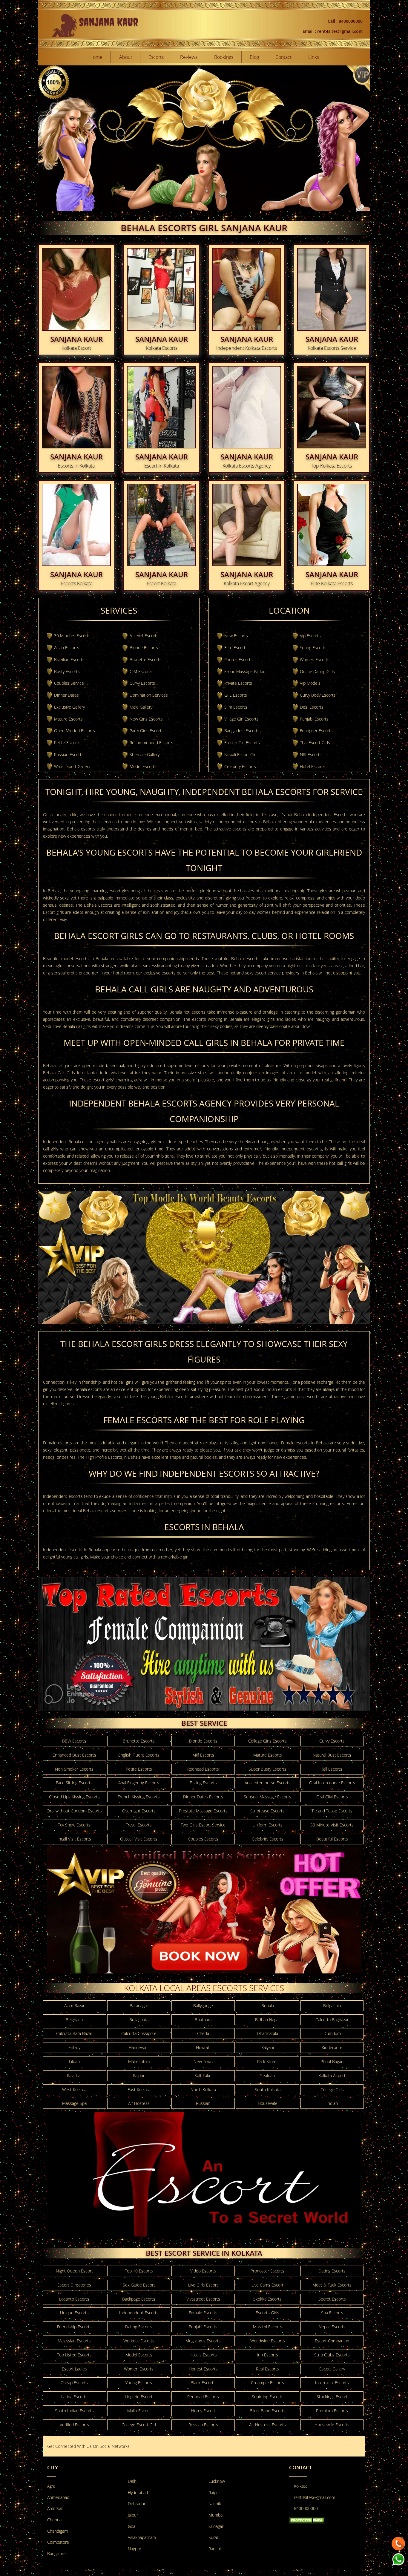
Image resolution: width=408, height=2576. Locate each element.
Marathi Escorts (268, 2327)
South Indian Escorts (74, 2411)
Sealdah (267, 2075)
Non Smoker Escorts (74, 1769)
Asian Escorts (67, 648)
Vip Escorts (310, 636)
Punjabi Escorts (314, 719)
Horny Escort (203, 2411)
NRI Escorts (311, 754)
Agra (51, 2486)
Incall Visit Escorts (74, 1839)
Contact (283, 57)
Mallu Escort (139, 2411)
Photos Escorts (238, 659)
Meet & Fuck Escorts (332, 2285)
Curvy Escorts (142, 683)
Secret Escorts (332, 2299)
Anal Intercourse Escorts (268, 1783)
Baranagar (139, 2006)
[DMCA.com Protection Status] (307, 2520)
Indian (332, 2103)
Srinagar (216, 2526)
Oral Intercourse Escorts (332, 1783)
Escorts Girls (267, 2313)
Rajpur (139, 2075)
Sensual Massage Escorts (267, 1797)
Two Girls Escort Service (203, 1825)
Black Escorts (203, 2383)
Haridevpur (139, 2047)
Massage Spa (74, 2103)
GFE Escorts (236, 695)
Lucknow (217, 2481)
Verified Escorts (74, 2425)
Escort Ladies (74, 2369)
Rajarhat (74, 2075)
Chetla (203, 2033)
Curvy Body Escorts (318, 695)
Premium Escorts (332, 2411)
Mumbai (216, 2515)
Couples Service (69, 683)
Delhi (133, 2481)
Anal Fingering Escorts (139, 1783)
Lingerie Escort (139, 2397)
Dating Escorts (332, 2271)
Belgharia (74, 2020)
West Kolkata (74, 2090)
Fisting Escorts (203, 1783)
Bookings (224, 57)
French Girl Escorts (242, 743)
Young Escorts (313, 648)
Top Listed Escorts (74, 2355)
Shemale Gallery (145, 754)
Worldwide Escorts (268, 2341)
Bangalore (56, 2553)
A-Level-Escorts (144, 636)
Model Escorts (143, 766)
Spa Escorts (332, 2313)
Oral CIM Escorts (332, 1797)
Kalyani (268, 2047)
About (126, 57)
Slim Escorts (236, 707)
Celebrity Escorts (240, 766)
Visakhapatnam (142, 2537)
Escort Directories (74, 2285)
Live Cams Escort (267, 2285)
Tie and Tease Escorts (332, 1811)
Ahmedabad (58, 2497)
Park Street (268, 2061)
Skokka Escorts (267, 2299)
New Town (203, 2061)
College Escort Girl (139, 2425)
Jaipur (133, 2515)
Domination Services (149, 695)
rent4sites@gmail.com (315, 2497)
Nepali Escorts (332, 2327)
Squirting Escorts (268, 2397)
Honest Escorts (203, 2369)
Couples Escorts (203, 1839)
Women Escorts (315, 659)
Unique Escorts (74, 2313)
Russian (203, 2103)
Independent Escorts (139, 2313)
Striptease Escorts (267, 1811)
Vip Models (310, 683)
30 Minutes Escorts (72, 636)
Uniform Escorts (267, 1825)
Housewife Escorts (332, 2425)
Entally (74, 2047)
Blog (254, 57)
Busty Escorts (67, 671)
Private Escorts (238, 683)
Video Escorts (203, 2271)
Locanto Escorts (74, 2299)
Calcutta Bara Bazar (74, 2033)
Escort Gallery (332, 2369)
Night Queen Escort (74, 2271)
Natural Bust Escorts (332, 1755)
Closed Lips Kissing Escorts (74, 1797)
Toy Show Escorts (74, 1825)
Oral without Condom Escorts (74, 1811)
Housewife (268, 2103)
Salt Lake (203, 2075)
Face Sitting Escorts (74, 1783)
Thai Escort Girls (315, 743)
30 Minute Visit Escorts (332, 1825)
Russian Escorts (69, 754)
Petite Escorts (67, 743)
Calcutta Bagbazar (332, 2020)
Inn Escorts (267, 2355)
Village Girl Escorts (241, 719)
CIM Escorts (141, 671)
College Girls (332, 2090)
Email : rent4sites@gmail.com (333, 31)
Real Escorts (267, 2369)
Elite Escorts (236, 648)
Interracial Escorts (332, 2383)
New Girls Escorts (146, 719)
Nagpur (135, 2549)
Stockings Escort (332, 2397)
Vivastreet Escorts (203, 2299)
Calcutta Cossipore (139, 2033)
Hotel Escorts (313, 766)
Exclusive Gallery (69, 707)
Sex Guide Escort (139, 2285)
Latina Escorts (74, 2397)
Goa (132, 2526)
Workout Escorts (139, 2341)
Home (96, 57)
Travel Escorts (139, 1825)
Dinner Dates (66, 695)
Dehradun (137, 2504)
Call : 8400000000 (345, 21)
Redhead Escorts (203, 1769)
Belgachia (332, 2006)
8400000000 (306, 2508)
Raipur (214, 2493)
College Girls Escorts (267, 1741)
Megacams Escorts (203, 2341)
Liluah (74, 2061)
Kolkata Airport (332, 2075)
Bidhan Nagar (267, 2020)
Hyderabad (138, 2493)
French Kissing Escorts (139, 1797)
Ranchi (215, 2549)
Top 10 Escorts (139, 2271)
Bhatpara (203, 2020)
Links (314, 57)
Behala (268, 2006)
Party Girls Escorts (147, 731)
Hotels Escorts (203, 2355)
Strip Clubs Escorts (332, 2355)
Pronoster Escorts (267, 2271)
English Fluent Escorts (139, 1755)
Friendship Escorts (74, 2327)
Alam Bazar (74, 2006)
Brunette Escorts (146, 659)
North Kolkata (203, 2090)
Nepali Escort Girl (240, 754)
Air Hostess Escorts (267, 2425)
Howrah (203, 2047)
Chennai (55, 2520)
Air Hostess (139, 2103)
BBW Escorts (74, 1741)
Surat (213, 2537)
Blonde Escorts (144, 648)
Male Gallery (141, 707)
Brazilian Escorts (69, 659)
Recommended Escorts (151, 743)
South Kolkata (268, 2090)
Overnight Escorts (139, 1811)
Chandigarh (58, 2531)
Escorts (156, 57)
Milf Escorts (203, 1755)
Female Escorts (203, 2313)
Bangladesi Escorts (242, 731)
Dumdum (332, 2033)
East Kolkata (139, 2090)
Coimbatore (58, 2542)
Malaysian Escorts (74, 2341)
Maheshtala (139, 2061)
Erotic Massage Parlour (246, 671)
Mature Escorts (68, 719)
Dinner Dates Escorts (203, 1797)
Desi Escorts (312, 707)
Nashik (215, 2504)
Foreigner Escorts (316, 731)
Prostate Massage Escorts (203, 1811)
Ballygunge (203, 2006)
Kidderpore (332, 2047)
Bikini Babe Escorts (268, 2411)
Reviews (189, 57)
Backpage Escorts (139, 2299)
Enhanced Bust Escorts (74, 1755)
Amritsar (55, 2508)
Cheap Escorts (74, 2383)
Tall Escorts (332, 1769)
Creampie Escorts (267, 2383)
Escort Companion (332, 2341)
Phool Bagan (332, 2061)
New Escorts (236, 636)
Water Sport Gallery (72, 766)
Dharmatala (267, 2033)
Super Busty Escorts (267, 1769)
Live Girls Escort (203, 2285)
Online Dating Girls (317, 671)
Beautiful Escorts (332, 1839)
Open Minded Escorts (75, 731)
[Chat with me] (398, 2542)
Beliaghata (139, 2020)
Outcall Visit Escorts (139, 1839)
